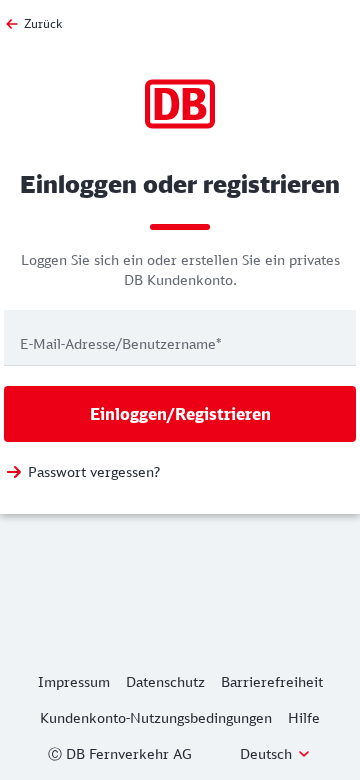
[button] (276, 754)
